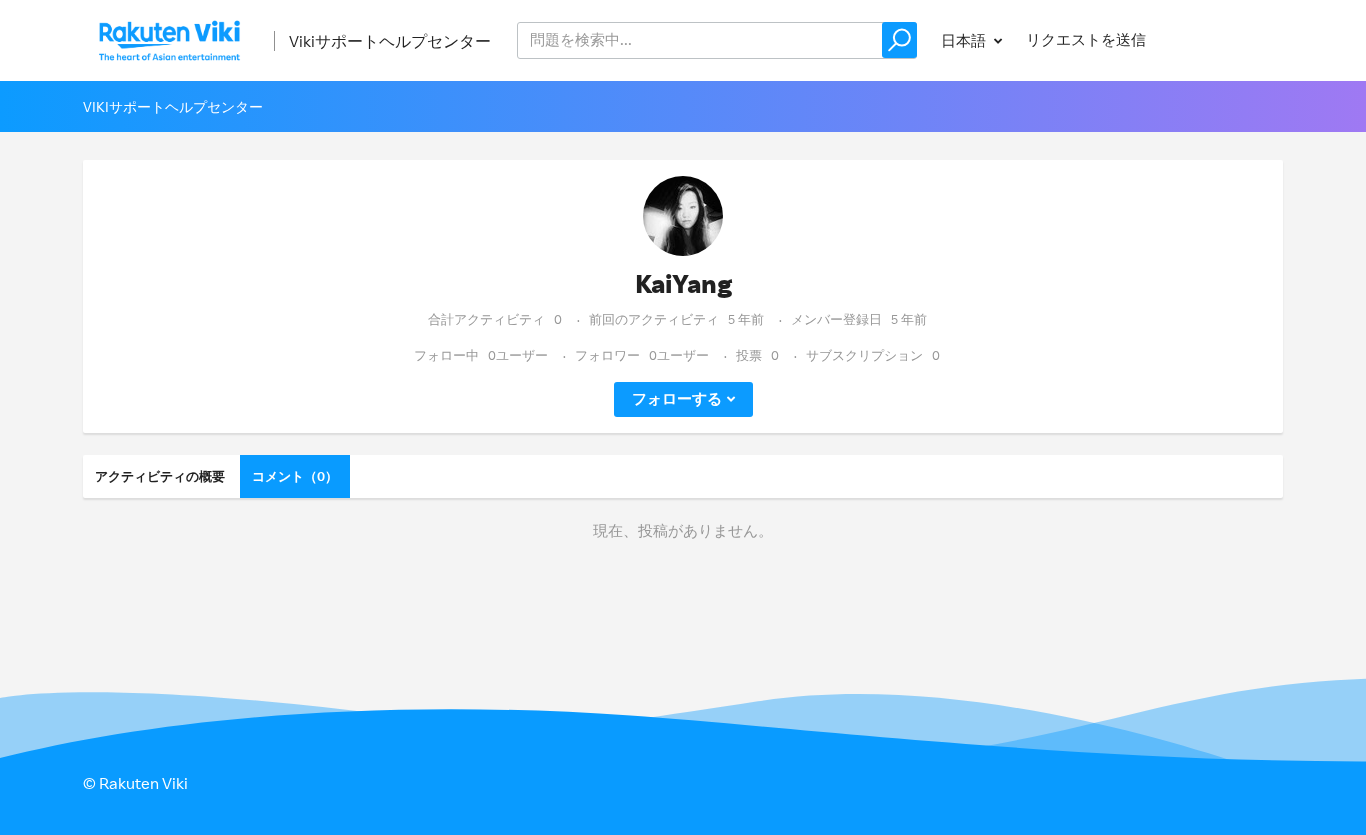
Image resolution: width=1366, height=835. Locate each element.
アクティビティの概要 (160, 476)
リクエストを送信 (1086, 39)
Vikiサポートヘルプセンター (390, 41)
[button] (899, 40)
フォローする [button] (677, 398)
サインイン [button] (1226, 39)
